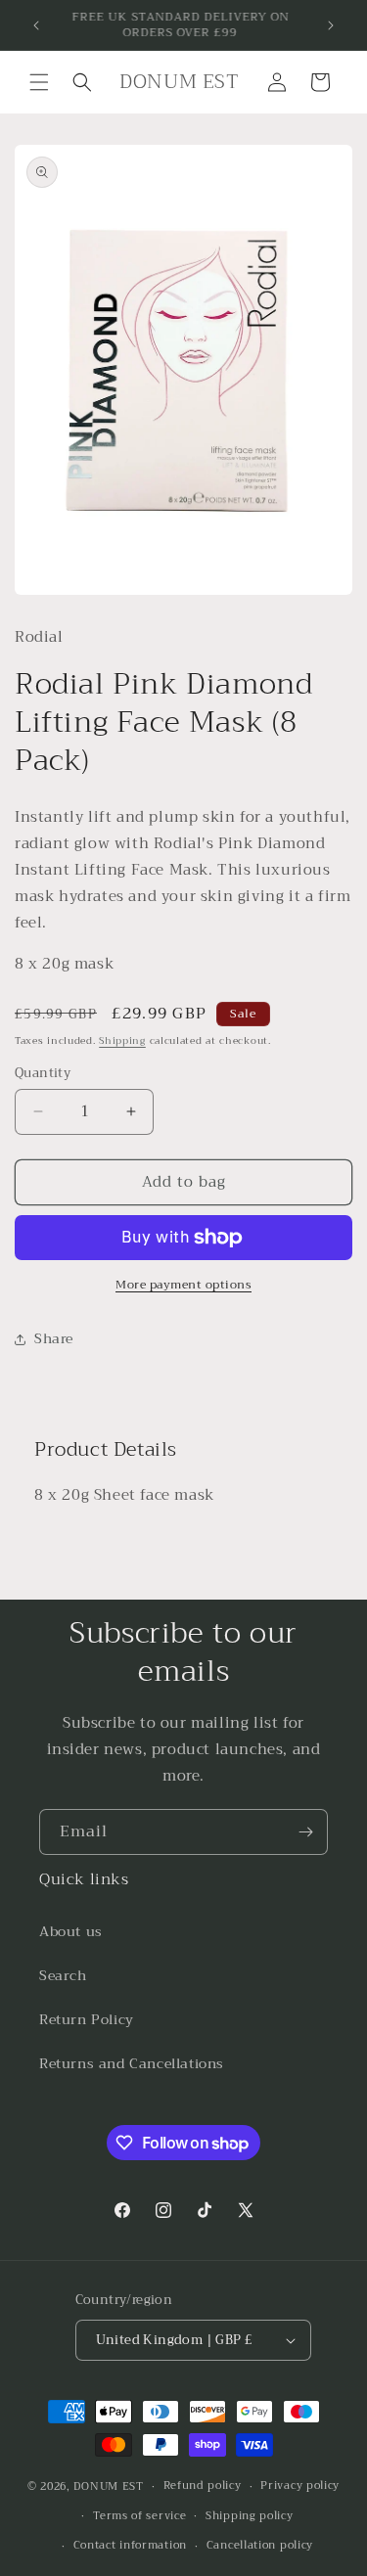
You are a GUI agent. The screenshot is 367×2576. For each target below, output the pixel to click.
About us (71, 1931)
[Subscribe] (305, 1832)
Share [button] (54, 1338)
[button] (39, 82)
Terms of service (139, 2516)
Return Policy (87, 2019)
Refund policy (203, 2486)
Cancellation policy (260, 2545)
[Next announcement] (331, 25)
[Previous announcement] (36, 25)
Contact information (130, 2545)
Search (63, 1975)
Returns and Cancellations (132, 2063)
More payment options (183, 1285)
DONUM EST (108, 2486)
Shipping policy (250, 2516)
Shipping (122, 1040)
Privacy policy (300, 2486)
